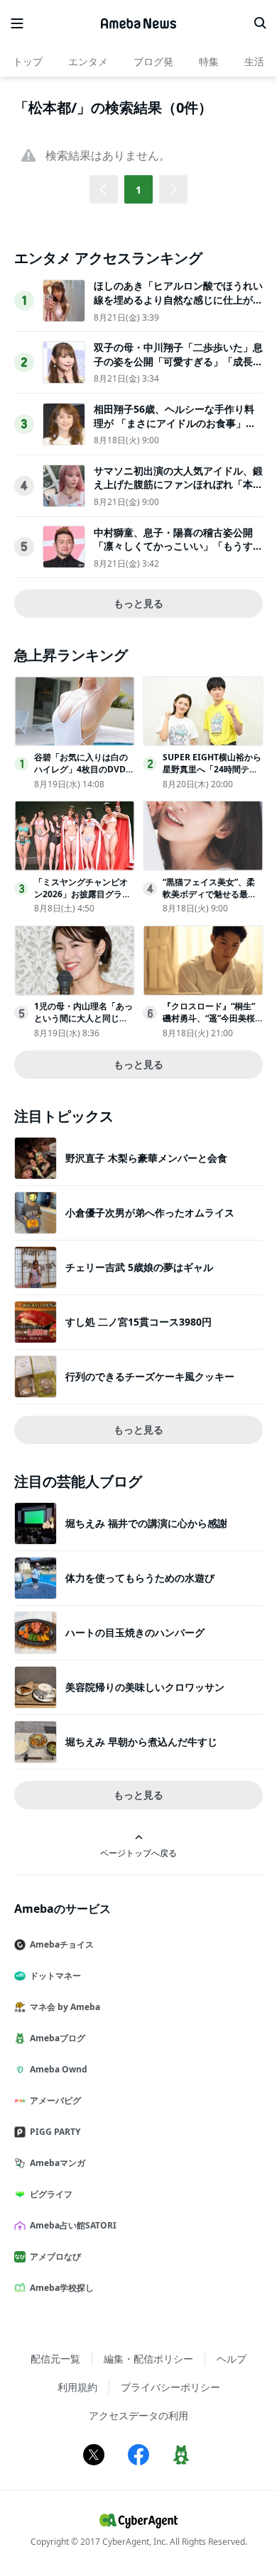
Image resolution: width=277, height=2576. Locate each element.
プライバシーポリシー (170, 2387)
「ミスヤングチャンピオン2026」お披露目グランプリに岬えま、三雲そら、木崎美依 (82, 900)
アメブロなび (55, 2256)
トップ (28, 61)
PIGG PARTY (55, 2132)
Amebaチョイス (62, 1944)
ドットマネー (55, 1976)
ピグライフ (51, 2194)
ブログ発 (153, 61)
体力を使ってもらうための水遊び (140, 1578)
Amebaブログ (58, 2038)
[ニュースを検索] (260, 23)
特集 (209, 61)
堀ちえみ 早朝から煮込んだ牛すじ (141, 1742)
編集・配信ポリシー (148, 2359)
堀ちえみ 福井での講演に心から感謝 (146, 1523)
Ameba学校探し (62, 2288)
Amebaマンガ (58, 2163)
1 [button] (138, 190)
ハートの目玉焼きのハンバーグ (135, 1632)
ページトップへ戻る (138, 1853)
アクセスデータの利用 (138, 2415)
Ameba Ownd (59, 2069)
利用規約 (77, 2387)
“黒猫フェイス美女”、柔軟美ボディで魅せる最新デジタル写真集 (210, 894)
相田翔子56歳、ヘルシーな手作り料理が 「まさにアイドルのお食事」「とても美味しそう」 (174, 423)
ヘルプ (232, 2359)
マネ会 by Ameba (65, 2007)
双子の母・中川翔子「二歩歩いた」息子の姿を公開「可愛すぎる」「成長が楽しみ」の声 (178, 361)
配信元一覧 (55, 2359)
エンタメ (88, 61)
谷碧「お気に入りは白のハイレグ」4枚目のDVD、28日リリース (84, 769)
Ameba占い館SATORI (73, 2225)
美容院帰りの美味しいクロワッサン (145, 1687)
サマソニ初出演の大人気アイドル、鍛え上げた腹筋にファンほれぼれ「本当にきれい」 (178, 484)
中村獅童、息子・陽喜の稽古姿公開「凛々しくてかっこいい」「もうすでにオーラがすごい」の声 (178, 546)
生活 (254, 61)
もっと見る (138, 603)
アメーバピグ (55, 2100)
